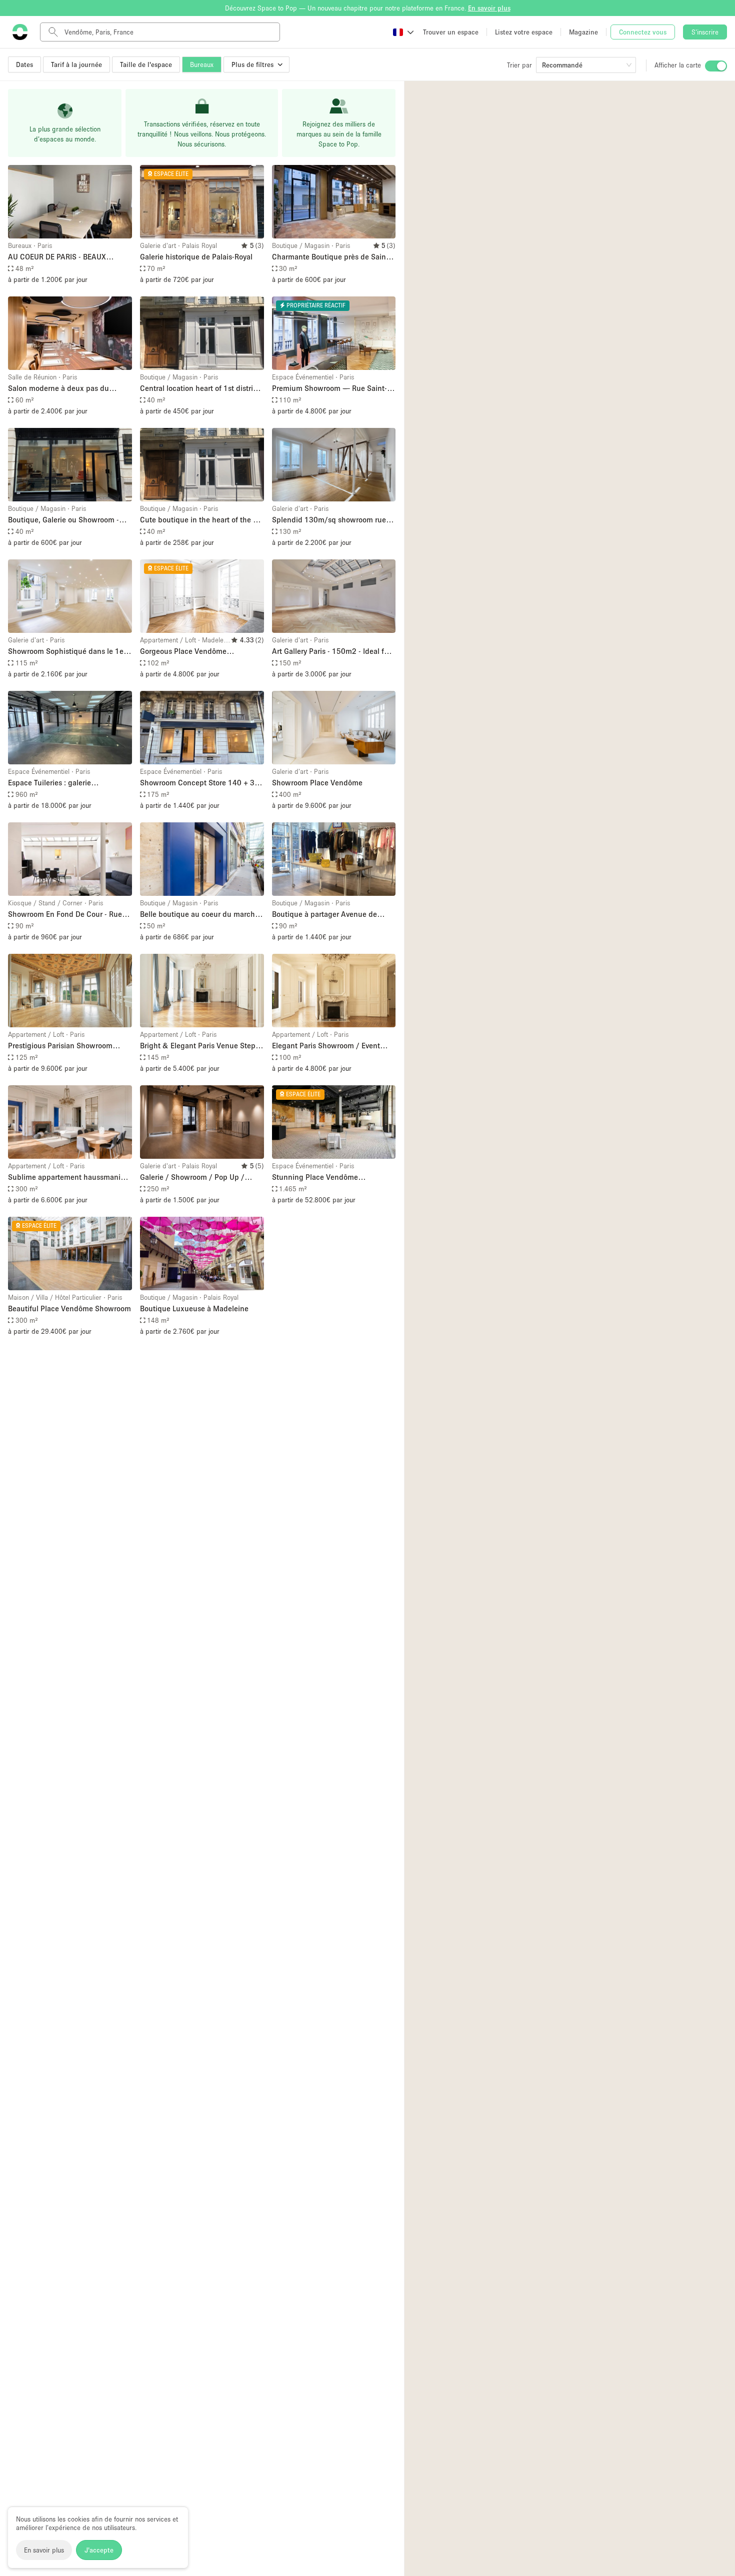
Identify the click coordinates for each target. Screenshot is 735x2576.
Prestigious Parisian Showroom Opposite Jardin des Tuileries (60, 1046)
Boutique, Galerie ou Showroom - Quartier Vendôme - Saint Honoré (63, 520)
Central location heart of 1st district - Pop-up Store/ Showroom (200, 389)
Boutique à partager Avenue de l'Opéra (324, 915)
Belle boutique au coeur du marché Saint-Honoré (199, 915)
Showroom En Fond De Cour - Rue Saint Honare (65, 915)
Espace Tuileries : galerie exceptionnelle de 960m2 (51, 783)
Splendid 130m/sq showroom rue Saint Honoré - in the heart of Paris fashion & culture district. (330, 520)
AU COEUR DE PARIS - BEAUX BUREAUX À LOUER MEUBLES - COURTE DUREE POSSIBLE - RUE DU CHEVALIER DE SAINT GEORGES (67, 257)
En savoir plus (44, 2550)
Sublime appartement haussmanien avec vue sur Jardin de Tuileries (68, 1178)
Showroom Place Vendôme (317, 782)
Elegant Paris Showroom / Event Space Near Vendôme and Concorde (333, 1046)
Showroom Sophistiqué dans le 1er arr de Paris (67, 652)
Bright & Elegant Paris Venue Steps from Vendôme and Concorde (199, 1046)
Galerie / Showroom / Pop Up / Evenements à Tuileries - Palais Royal (202, 1178)
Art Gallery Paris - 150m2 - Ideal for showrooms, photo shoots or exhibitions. (331, 652)
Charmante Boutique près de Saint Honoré (330, 257)
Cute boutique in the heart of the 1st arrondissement (202, 520)
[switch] (716, 66)
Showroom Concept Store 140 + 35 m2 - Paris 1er (199, 783)
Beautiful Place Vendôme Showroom (69, 1308)
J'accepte (99, 2550)
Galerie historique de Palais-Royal (196, 256)
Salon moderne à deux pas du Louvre (58, 389)
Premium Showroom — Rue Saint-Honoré (329, 389)
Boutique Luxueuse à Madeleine (194, 1308)
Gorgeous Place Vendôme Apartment (183, 652)
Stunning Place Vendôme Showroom (315, 1178)
